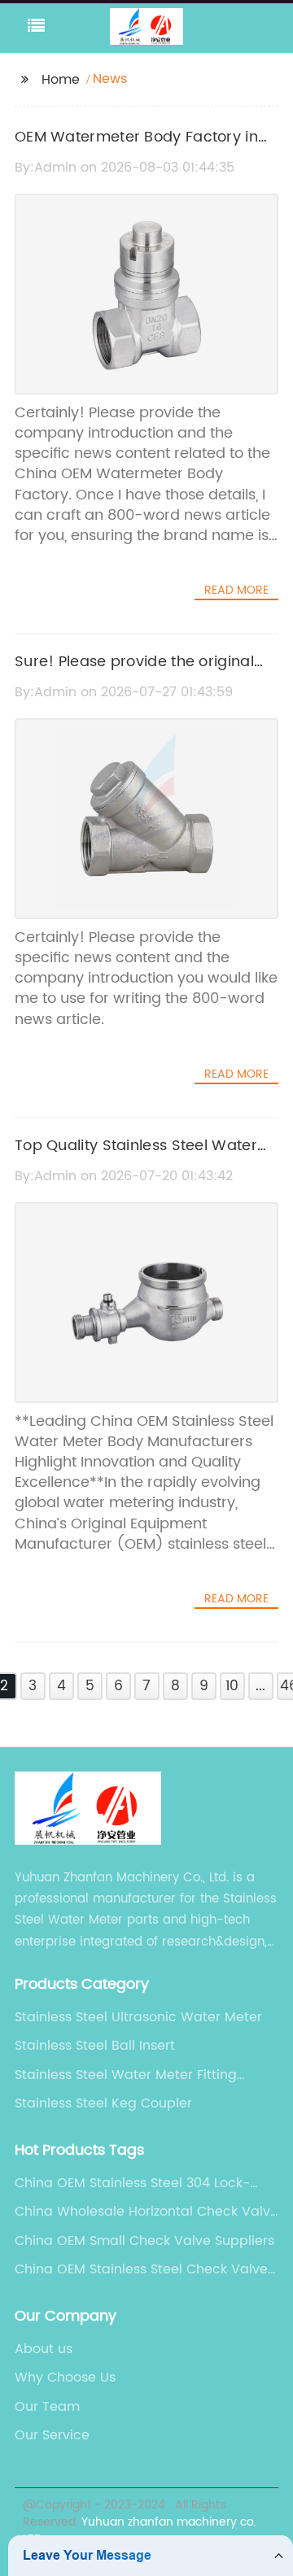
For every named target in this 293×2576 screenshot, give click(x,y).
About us (44, 2349)
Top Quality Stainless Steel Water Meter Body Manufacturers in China (145, 1157)
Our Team (47, 2407)
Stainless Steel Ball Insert (95, 2046)
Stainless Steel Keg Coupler (103, 2103)
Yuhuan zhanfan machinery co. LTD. (140, 2530)
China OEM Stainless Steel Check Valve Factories (141, 2269)
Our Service (52, 2435)
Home (61, 80)
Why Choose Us (65, 2378)
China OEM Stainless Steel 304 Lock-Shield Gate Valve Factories (132, 2183)
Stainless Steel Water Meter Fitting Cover (126, 2075)
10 (232, 1686)
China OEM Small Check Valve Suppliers (144, 2241)
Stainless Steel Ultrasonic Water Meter (138, 2017)
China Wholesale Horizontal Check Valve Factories (146, 2212)
